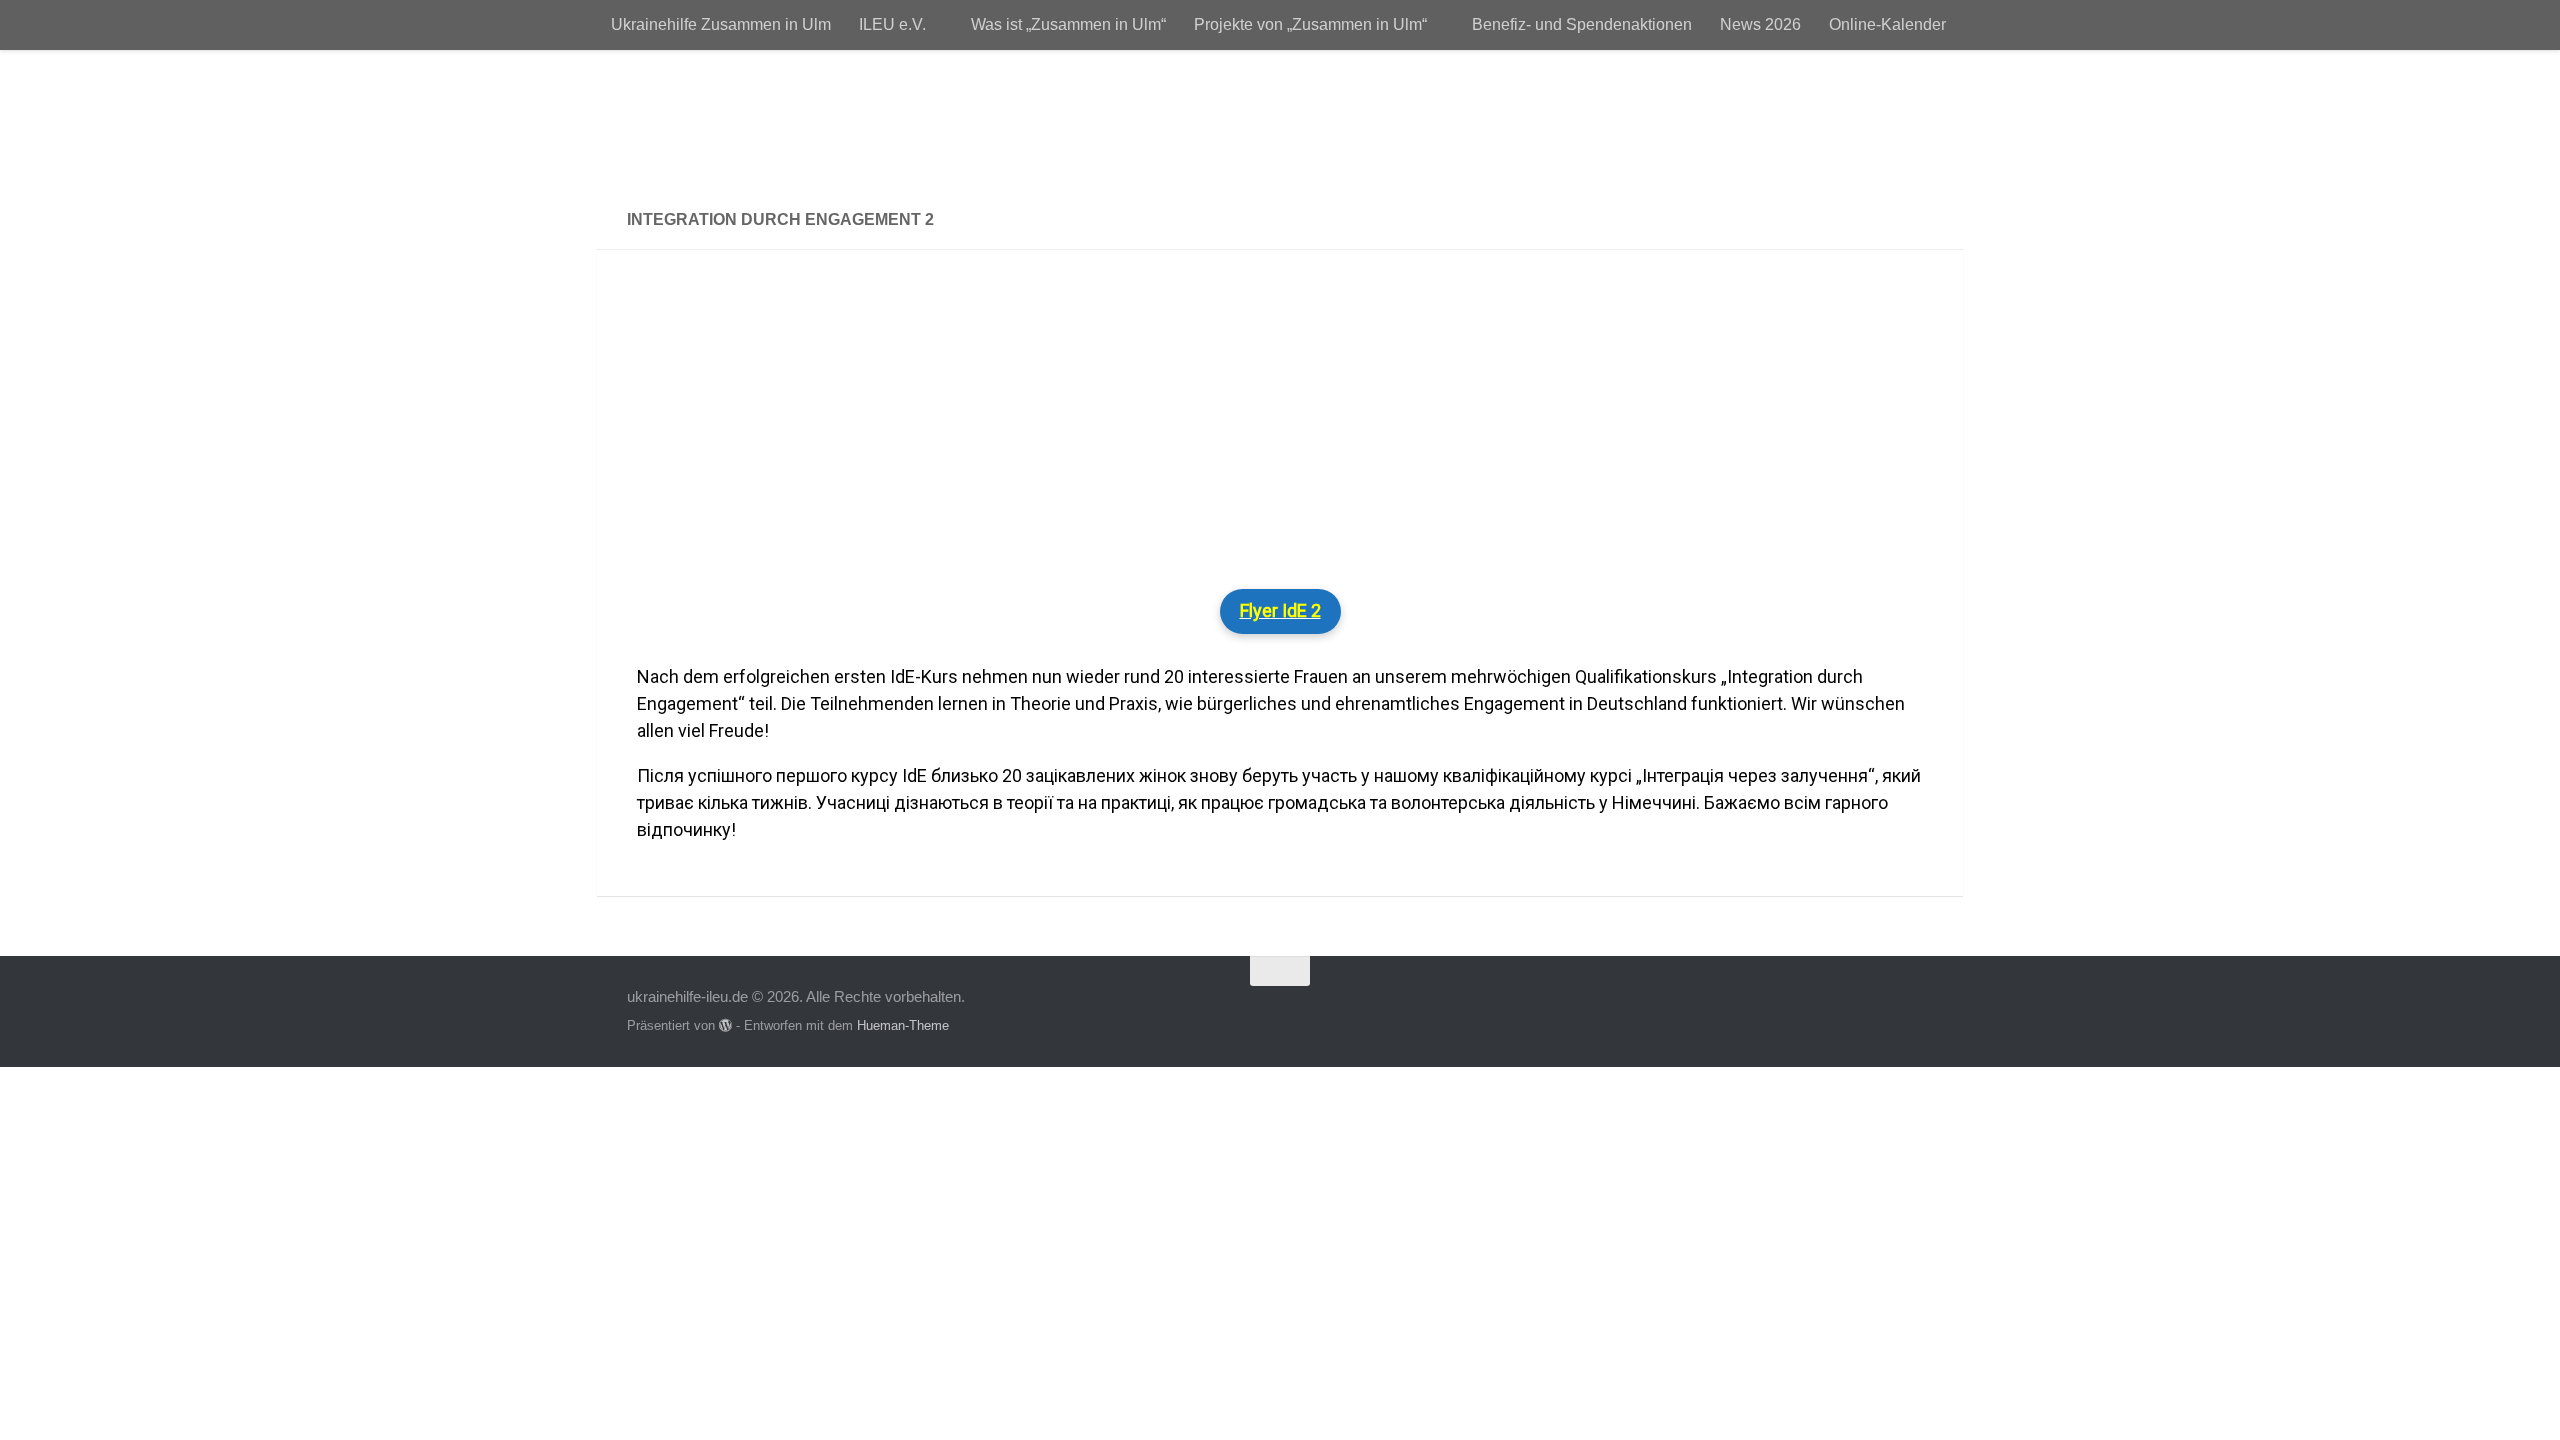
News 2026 (1760, 24)
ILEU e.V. (892, 24)
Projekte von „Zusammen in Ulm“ (1310, 24)
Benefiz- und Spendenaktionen (1582, 24)
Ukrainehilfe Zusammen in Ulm (721, 24)
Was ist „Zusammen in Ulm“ (1068, 24)
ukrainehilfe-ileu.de (814, 119)
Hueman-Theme (903, 1025)
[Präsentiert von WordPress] (725, 1025)
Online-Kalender (1887, 24)
